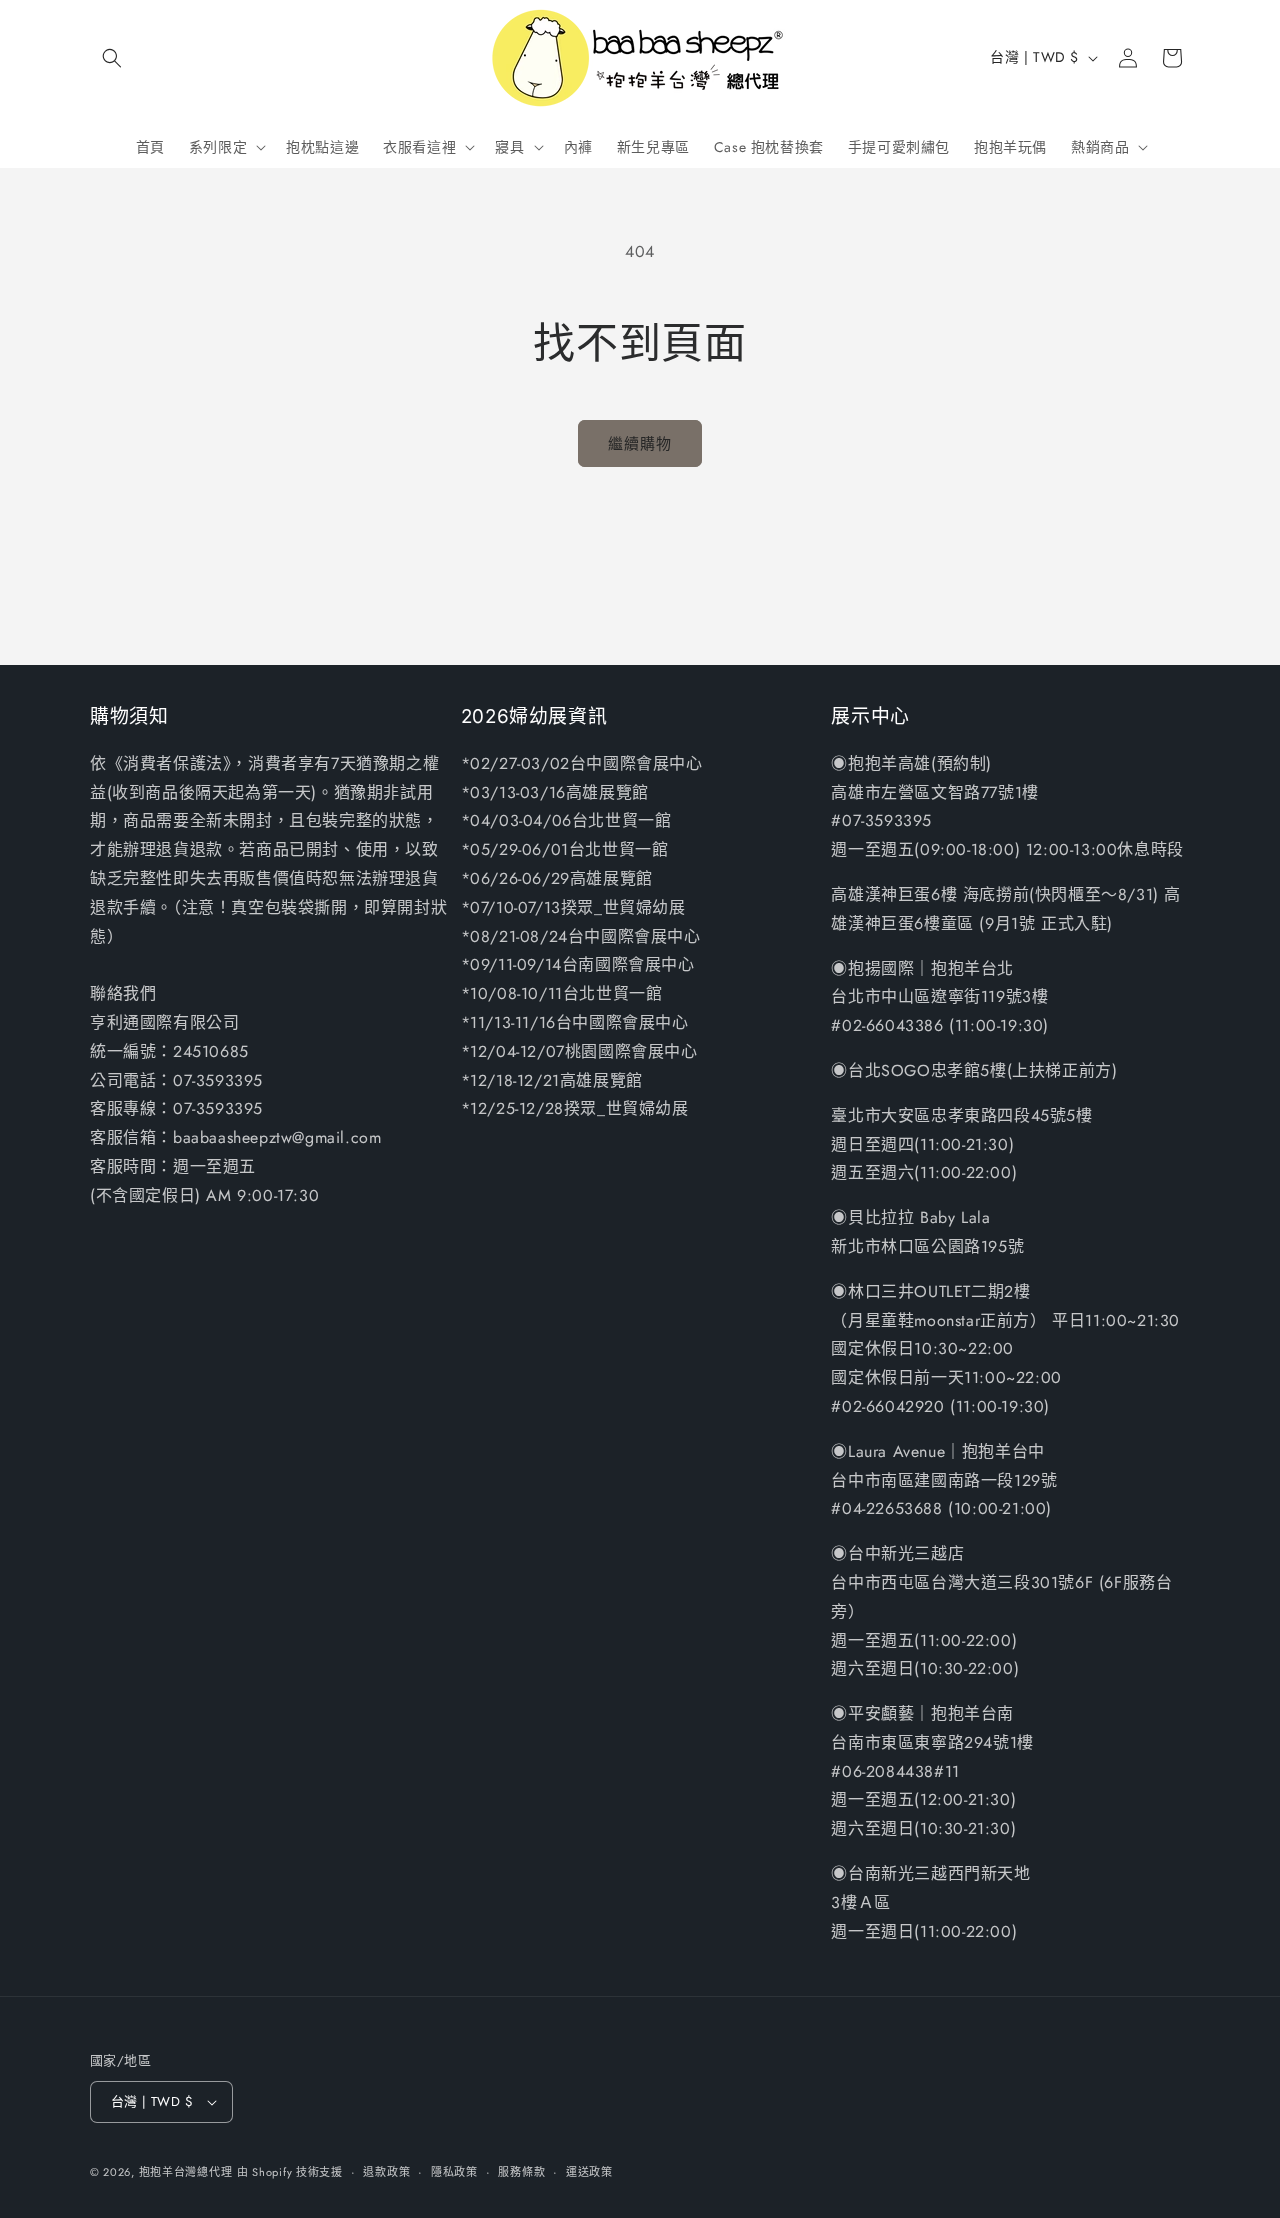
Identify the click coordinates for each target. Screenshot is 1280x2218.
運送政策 (589, 2172)
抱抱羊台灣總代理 (186, 2172)
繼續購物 (640, 444)
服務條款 (521, 2172)
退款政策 (386, 2172)
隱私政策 (454, 2172)
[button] (112, 58)
